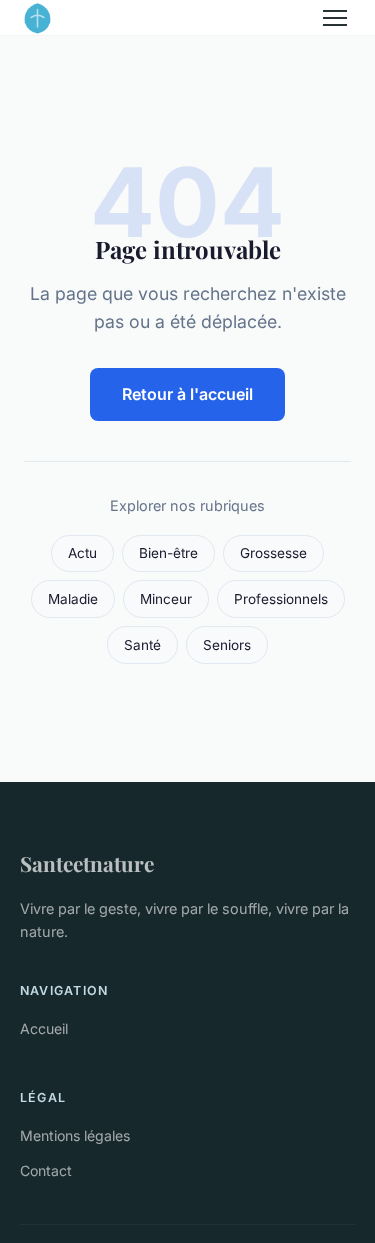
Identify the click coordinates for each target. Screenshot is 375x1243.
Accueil (44, 1028)
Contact (46, 1170)
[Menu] (335, 18)
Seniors (227, 645)
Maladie (73, 599)
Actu (82, 553)
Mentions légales (75, 1135)
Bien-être (168, 553)
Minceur (166, 599)
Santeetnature (87, 863)
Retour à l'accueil (187, 394)
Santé (142, 645)
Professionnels (281, 599)
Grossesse (273, 553)
